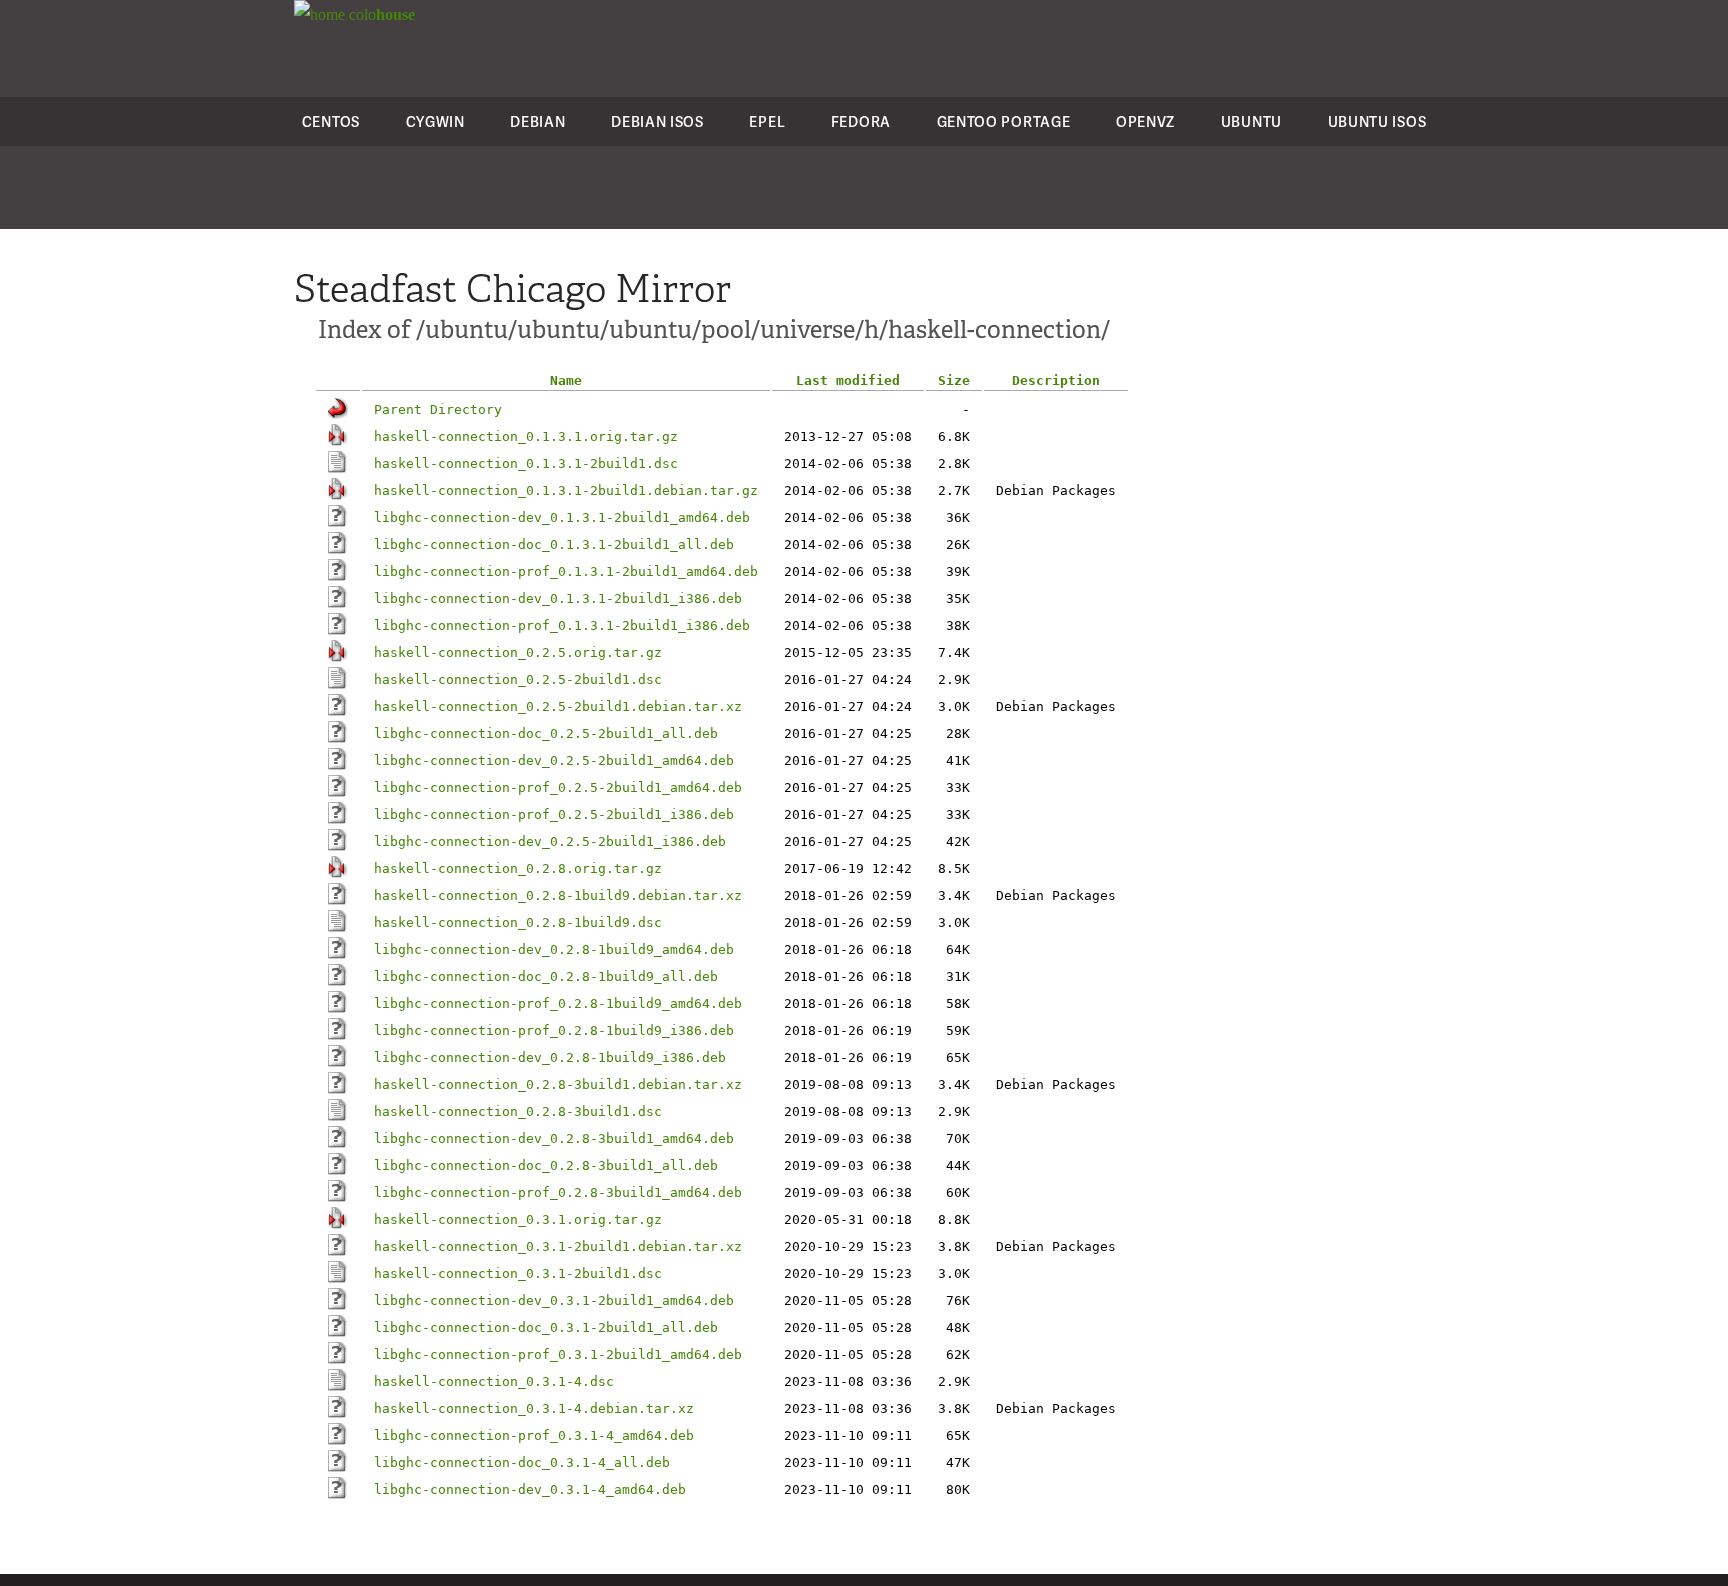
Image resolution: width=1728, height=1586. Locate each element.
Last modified (848, 380)
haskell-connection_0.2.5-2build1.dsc (518, 679)
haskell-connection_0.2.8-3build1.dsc (518, 1111)
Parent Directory (438, 409)
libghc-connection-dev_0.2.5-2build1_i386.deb (550, 841)
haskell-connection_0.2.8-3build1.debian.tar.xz (558, 1084)
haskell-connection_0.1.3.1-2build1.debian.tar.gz (566, 490)
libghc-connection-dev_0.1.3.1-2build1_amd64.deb (562, 517)
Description (1056, 380)
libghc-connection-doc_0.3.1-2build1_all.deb (546, 1327)
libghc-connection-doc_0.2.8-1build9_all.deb (546, 976)
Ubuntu (1251, 121)
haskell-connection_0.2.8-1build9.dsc (518, 922)
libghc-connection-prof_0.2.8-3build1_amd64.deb (558, 1192)
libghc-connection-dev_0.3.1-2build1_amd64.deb (554, 1300)
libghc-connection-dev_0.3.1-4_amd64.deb (530, 1489)
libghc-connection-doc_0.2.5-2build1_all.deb (546, 733)
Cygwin (435, 121)
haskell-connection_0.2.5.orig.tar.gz (518, 652)
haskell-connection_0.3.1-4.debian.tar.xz (534, 1408)
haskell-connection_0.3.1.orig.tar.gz (518, 1219)
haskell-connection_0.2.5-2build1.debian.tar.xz (558, 706)
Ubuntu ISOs (1377, 121)
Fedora (861, 121)
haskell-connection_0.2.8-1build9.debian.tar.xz (558, 895)
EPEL (767, 121)
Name (566, 380)
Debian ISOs (657, 121)
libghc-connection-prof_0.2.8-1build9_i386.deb (554, 1030)
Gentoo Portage (1004, 121)
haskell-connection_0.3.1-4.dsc (494, 1381)
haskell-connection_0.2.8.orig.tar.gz (518, 868)
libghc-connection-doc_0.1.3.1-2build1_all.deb (554, 544)
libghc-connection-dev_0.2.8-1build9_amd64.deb (554, 949)
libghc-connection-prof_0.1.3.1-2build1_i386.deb (562, 625)
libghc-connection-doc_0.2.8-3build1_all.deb (546, 1165)
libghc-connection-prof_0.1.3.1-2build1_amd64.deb (566, 571)
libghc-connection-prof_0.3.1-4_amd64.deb (534, 1435)
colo (380, 14)
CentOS (331, 121)
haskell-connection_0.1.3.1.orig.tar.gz (526, 436)
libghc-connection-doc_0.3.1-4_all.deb (522, 1462)
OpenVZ (1145, 121)
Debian (537, 121)
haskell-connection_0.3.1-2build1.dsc (518, 1273)
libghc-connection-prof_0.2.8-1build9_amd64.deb (558, 1003)
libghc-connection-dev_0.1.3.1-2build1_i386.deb (558, 598)
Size (954, 380)
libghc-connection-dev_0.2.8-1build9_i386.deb (550, 1057)
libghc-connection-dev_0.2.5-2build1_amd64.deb (554, 760)
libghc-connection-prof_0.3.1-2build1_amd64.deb (558, 1354)
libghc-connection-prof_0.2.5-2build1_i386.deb (554, 814)
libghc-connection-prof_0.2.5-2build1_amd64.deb (558, 787)
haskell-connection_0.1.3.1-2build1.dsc (526, 463)
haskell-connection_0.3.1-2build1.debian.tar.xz (558, 1246)
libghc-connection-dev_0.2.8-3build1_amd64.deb (554, 1138)
